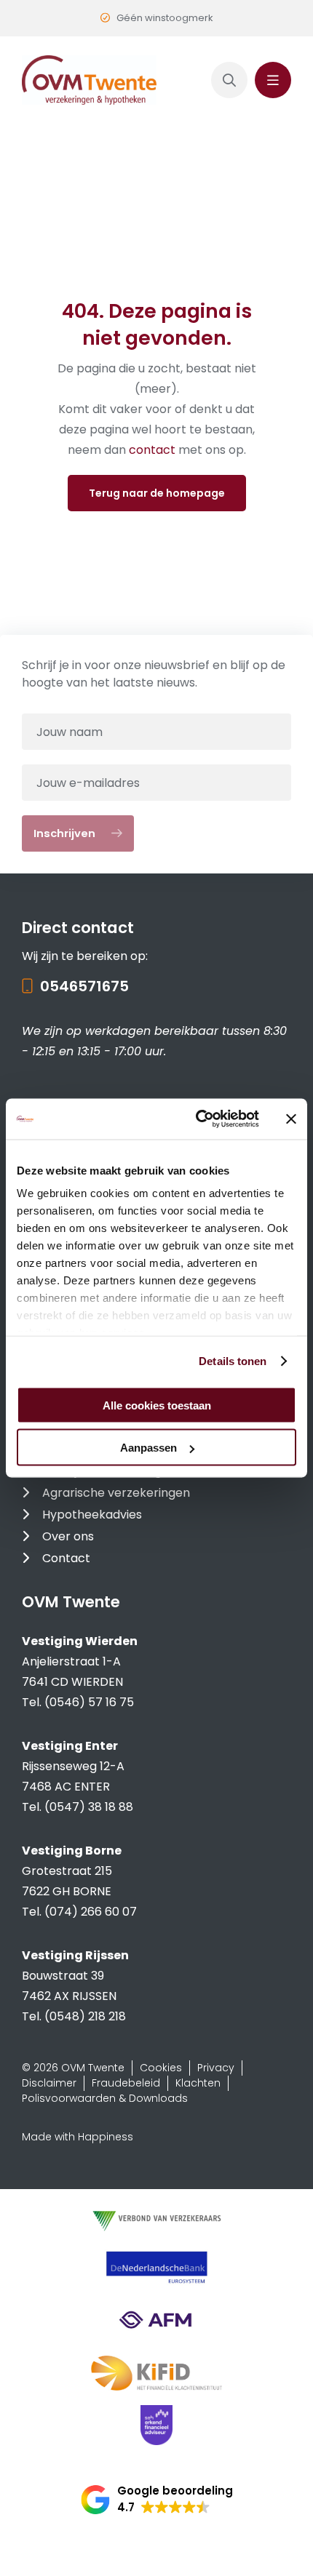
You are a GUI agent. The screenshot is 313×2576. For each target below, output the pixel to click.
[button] (157, 2500)
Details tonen (233, 1361)
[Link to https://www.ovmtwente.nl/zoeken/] (229, 80)
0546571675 (84, 986)
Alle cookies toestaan (157, 1405)
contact (154, 450)
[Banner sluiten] (291, 1119)
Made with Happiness (78, 2137)
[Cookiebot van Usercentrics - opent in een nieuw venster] (197, 1119)
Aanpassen (148, 1448)
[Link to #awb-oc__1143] (273, 80)
